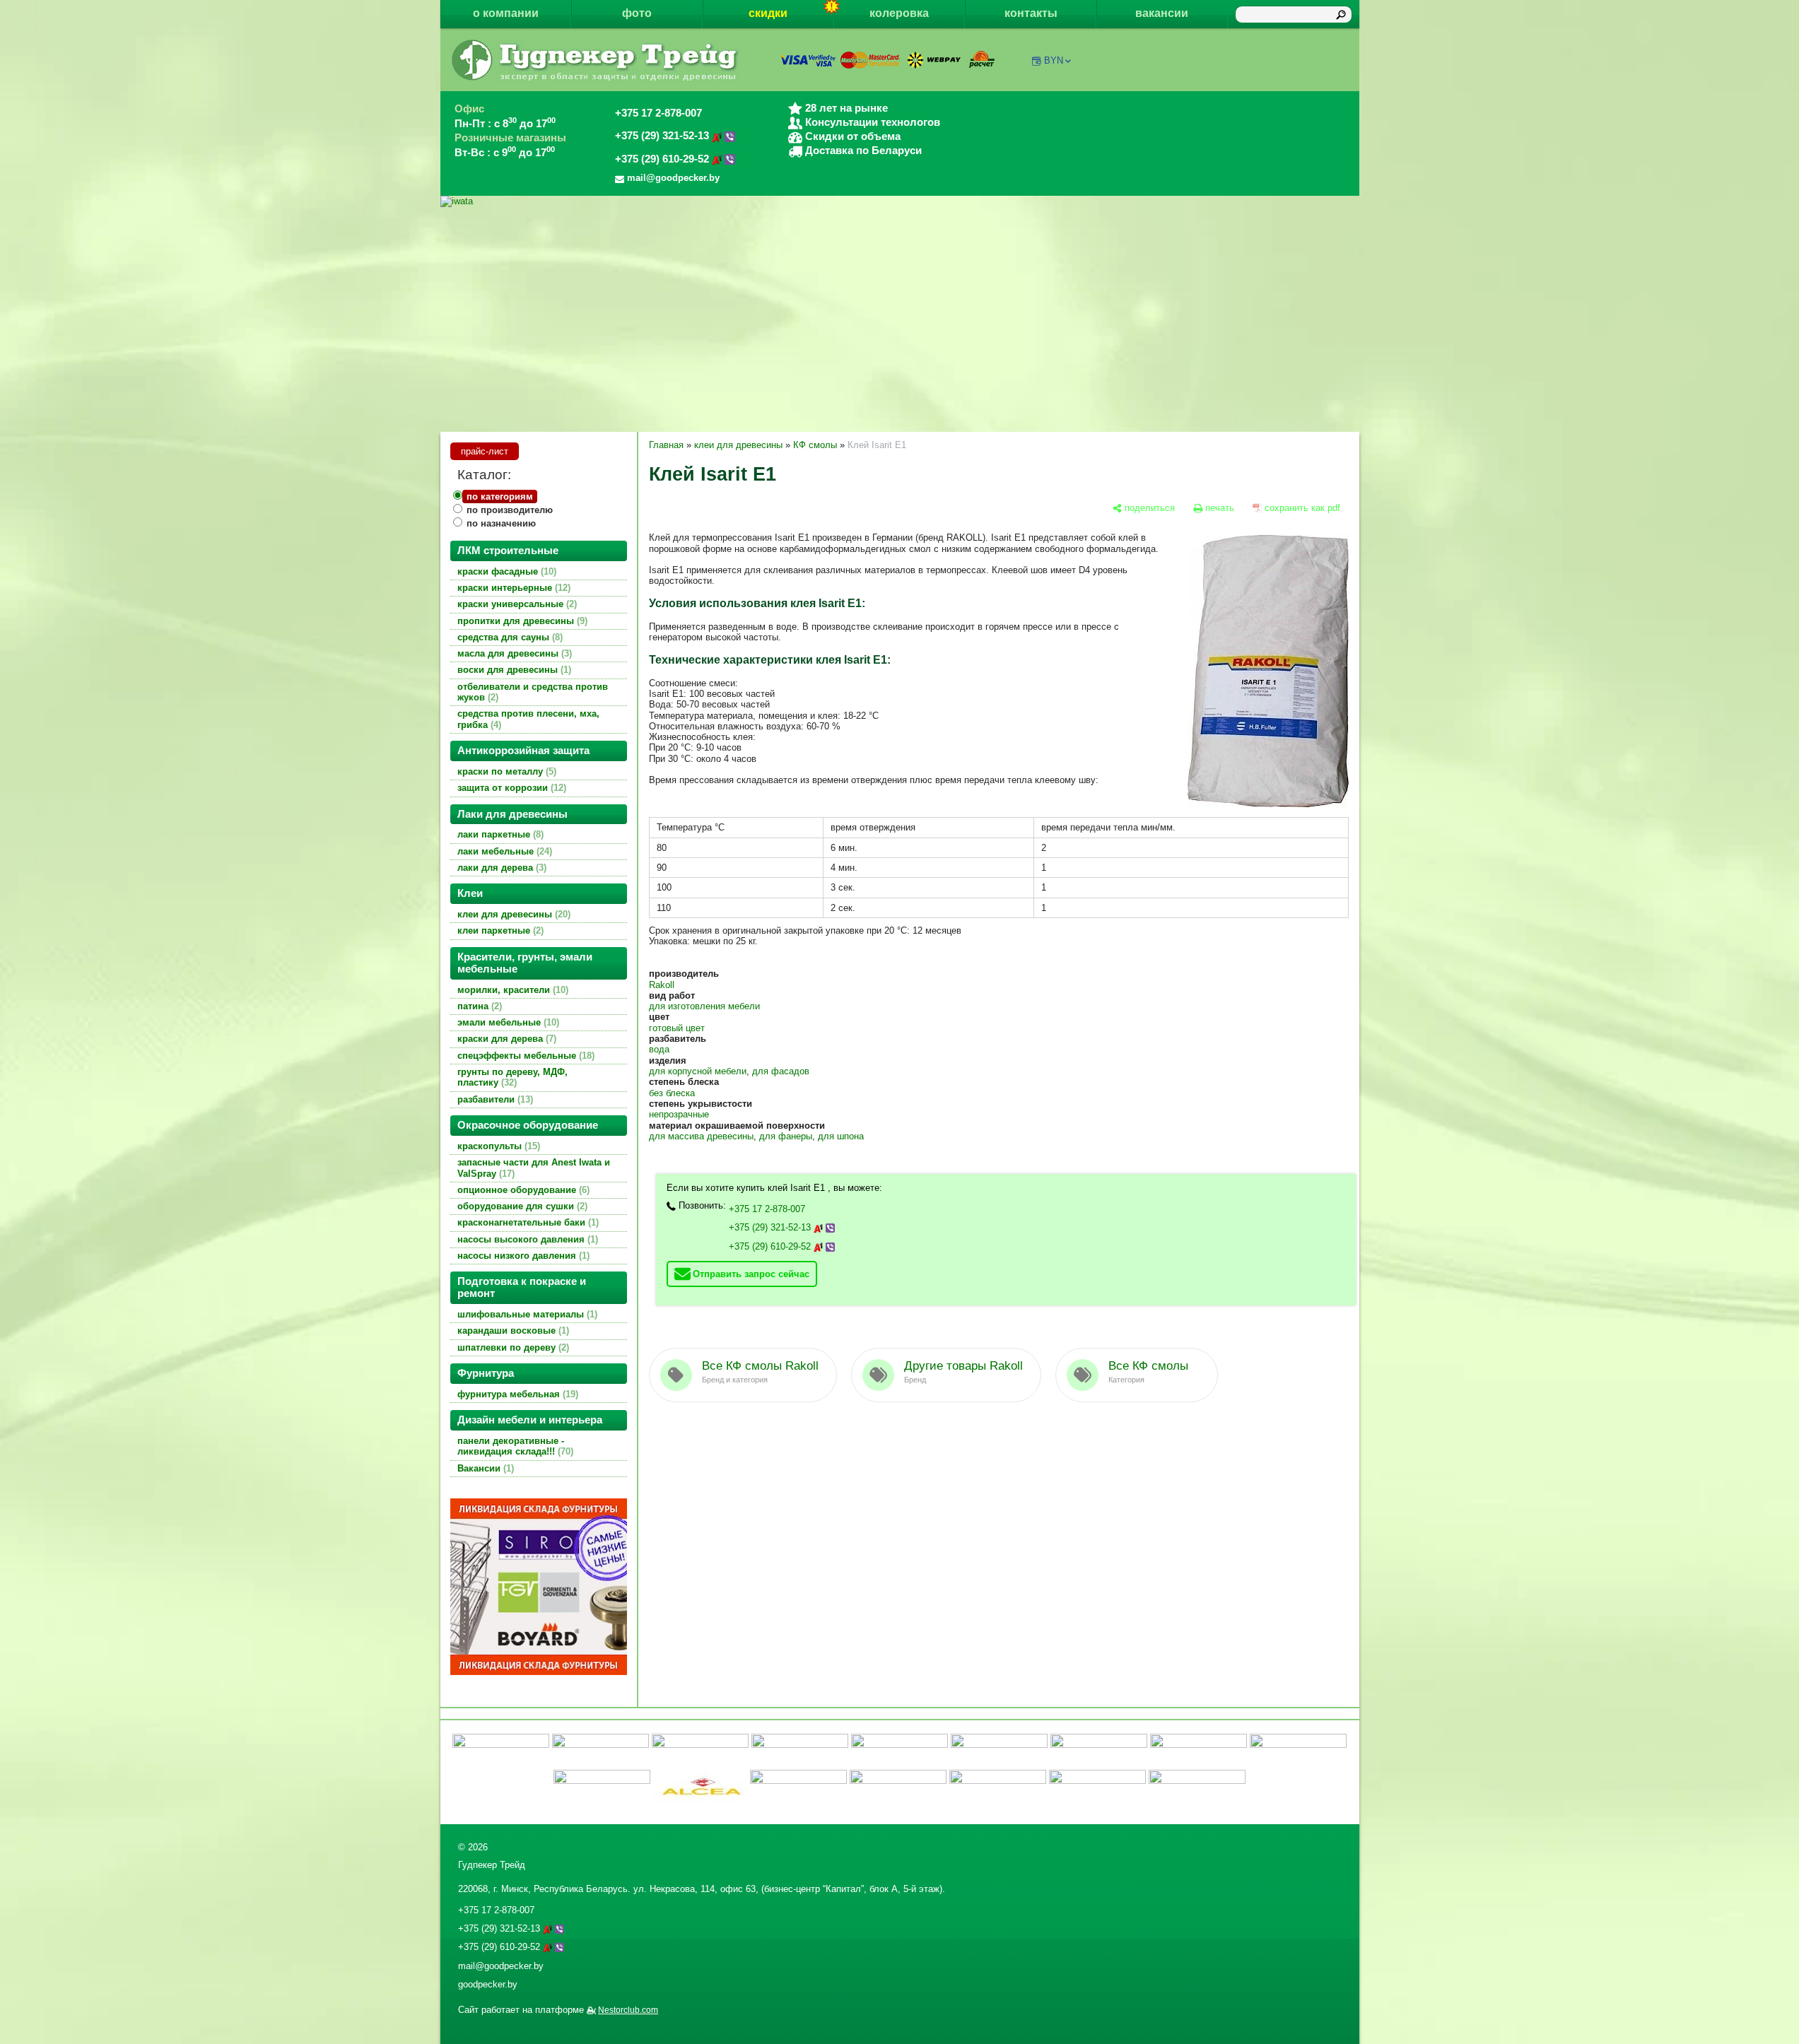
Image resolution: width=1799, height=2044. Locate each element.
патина (478, 1006)
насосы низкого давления (522, 1256)
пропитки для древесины (521, 621)
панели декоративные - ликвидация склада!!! (514, 1446)
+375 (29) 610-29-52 (663, 159)
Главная (666, 445)
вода (659, 1049)
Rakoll (662, 985)
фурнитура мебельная (516, 1394)
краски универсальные (516, 604)
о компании (506, 13)
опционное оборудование (522, 1190)
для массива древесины (701, 1136)
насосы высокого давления (526, 1239)
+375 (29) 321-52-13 (663, 136)
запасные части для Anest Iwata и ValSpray (534, 1168)
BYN (1054, 60)
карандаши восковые (512, 1331)
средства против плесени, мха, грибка (528, 719)
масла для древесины (513, 653)
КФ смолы (815, 445)
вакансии (1162, 13)
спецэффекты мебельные (525, 1056)
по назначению (501, 523)
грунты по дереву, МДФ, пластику (512, 1077)
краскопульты (497, 1146)
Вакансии (484, 1468)
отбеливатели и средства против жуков (533, 692)
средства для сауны (509, 637)
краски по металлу (505, 771)
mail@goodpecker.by (501, 1966)
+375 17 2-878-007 (658, 113)
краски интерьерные (512, 588)
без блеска (672, 1093)
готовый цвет (677, 1028)
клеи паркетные (499, 930)
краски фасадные (505, 571)
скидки (768, 13)
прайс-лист (485, 451)
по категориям (500, 497)
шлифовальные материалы (526, 1314)
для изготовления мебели (704, 1006)
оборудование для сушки (521, 1206)
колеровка (899, 13)
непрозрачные (679, 1114)
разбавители (494, 1099)
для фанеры (786, 1136)
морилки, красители (511, 990)
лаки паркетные (499, 834)
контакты (1031, 13)
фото (637, 13)
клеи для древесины (512, 914)
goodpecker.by (488, 1984)
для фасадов (781, 1071)
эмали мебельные (507, 1022)
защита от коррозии (510, 788)
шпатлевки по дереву (512, 1347)
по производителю (510, 510)
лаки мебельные (503, 851)
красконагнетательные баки (527, 1222)
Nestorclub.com (628, 2010)
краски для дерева (505, 1039)
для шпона (841, 1136)
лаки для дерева (500, 868)
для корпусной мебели (698, 1071)
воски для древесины (513, 670)
